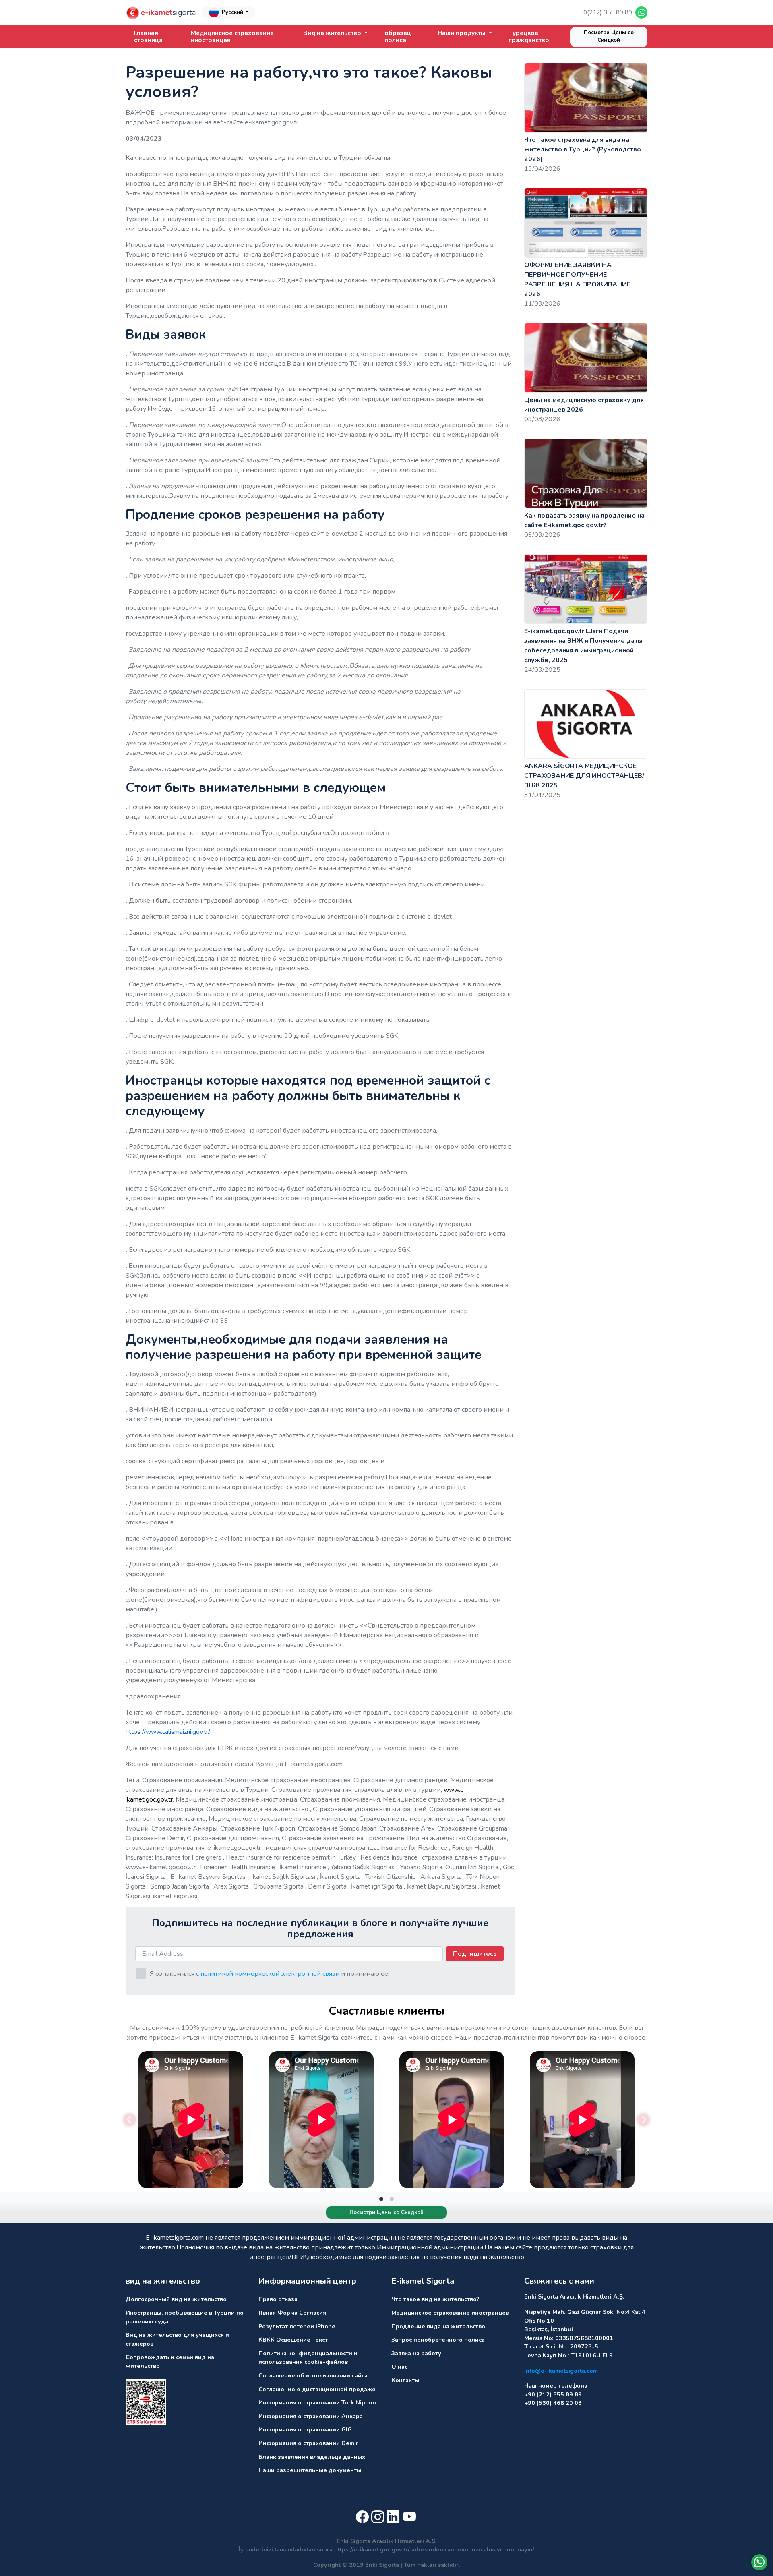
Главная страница (148, 37)
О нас (399, 2367)
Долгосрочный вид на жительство (176, 2299)
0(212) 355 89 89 (608, 12)
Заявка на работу (416, 2353)
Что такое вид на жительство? (435, 2299)
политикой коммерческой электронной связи (270, 1974)
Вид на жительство (333, 33)
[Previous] (130, 2120)
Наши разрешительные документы (310, 2470)
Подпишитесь (475, 1954)
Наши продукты (462, 33)
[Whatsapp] (759, 2562)
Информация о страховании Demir (308, 2443)
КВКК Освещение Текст (293, 2340)
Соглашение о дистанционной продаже (317, 2389)
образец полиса (398, 37)
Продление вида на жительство (438, 2326)
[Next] (643, 2120)
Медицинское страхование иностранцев (232, 37)
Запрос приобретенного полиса (438, 2340)
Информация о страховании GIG (305, 2429)
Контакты (405, 2380)
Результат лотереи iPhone (297, 2326)
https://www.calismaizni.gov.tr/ (167, 1732)
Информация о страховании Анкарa (311, 2416)
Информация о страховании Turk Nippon (317, 2402)
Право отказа (278, 2299)
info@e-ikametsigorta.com (561, 2371)
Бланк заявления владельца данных (312, 2457)
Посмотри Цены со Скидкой (609, 37)
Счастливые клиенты (386, 2011)
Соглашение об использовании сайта (313, 2375)
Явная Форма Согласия (292, 2313)
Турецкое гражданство (529, 37)
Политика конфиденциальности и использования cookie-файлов (308, 2358)
